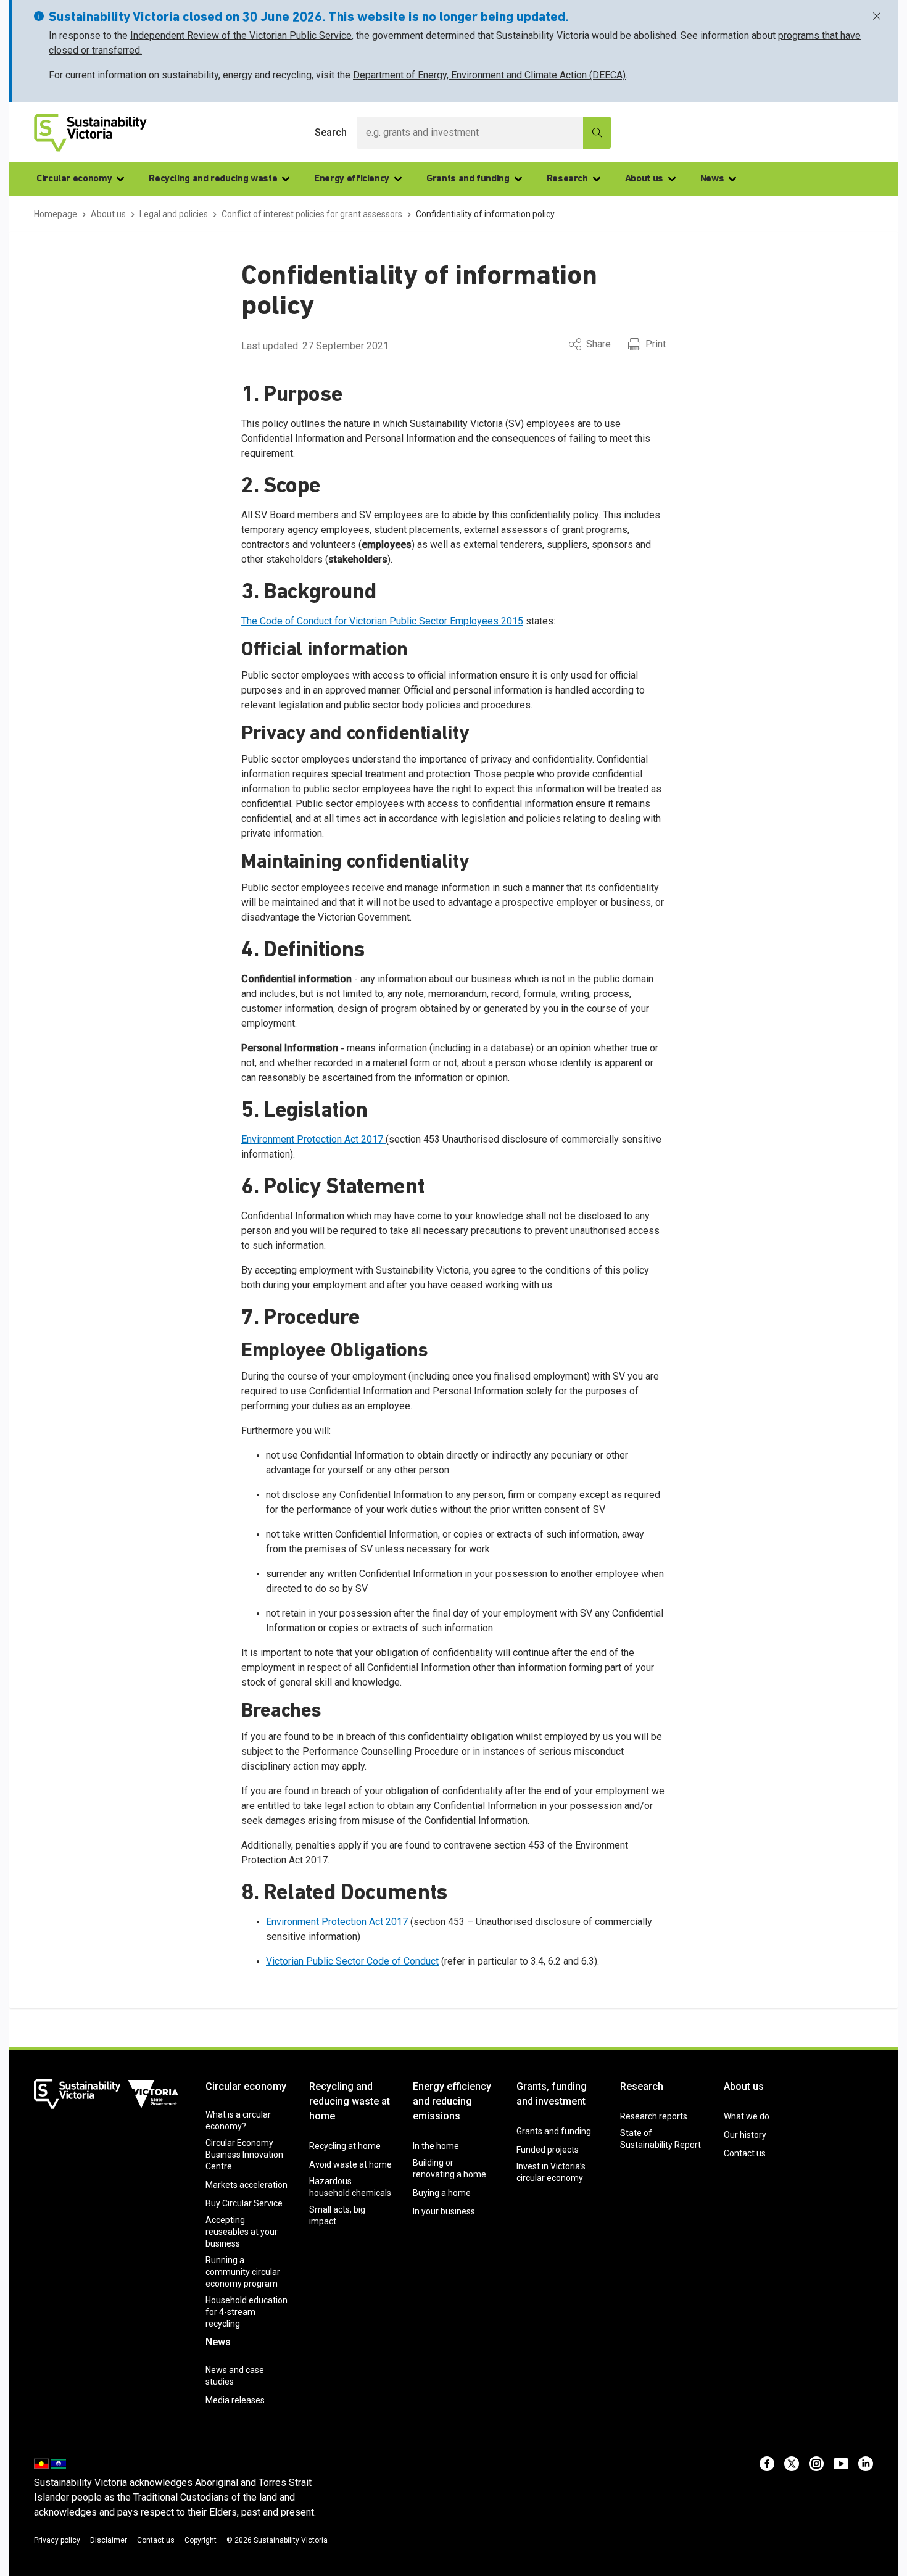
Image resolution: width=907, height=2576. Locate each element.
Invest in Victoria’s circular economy (551, 2172)
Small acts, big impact (337, 2215)
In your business (444, 2211)
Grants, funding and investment (552, 2094)
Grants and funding (468, 179)
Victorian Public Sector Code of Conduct (352, 1961)
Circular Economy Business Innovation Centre (244, 2155)
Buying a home (442, 2193)
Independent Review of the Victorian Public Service (241, 35)
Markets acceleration (246, 2185)
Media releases (235, 2400)
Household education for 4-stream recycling (246, 2312)
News (712, 179)
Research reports (654, 2116)
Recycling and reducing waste (213, 179)
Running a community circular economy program (243, 2272)
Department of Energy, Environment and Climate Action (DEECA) (489, 75)
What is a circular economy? (238, 2120)
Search (331, 132)
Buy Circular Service (244, 2203)
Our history (745, 2135)
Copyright (201, 2540)
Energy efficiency (352, 179)
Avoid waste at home (350, 2164)
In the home (436, 2146)
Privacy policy (57, 2540)
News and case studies (235, 2376)
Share (598, 344)
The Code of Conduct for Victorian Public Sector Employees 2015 (382, 621)
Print (656, 344)
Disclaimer (109, 2540)
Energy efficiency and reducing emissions (452, 2101)
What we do (747, 2116)
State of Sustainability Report (661, 2139)
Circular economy (74, 179)
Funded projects (548, 2150)
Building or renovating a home (449, 2168)
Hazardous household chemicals (350, 2187)
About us (644, 179)
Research (567, 179)
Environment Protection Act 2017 (313, 1139)
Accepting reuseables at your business (242, 2232)
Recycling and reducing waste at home (350, 2101)
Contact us (745, 2153)
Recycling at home (345, 2146)
